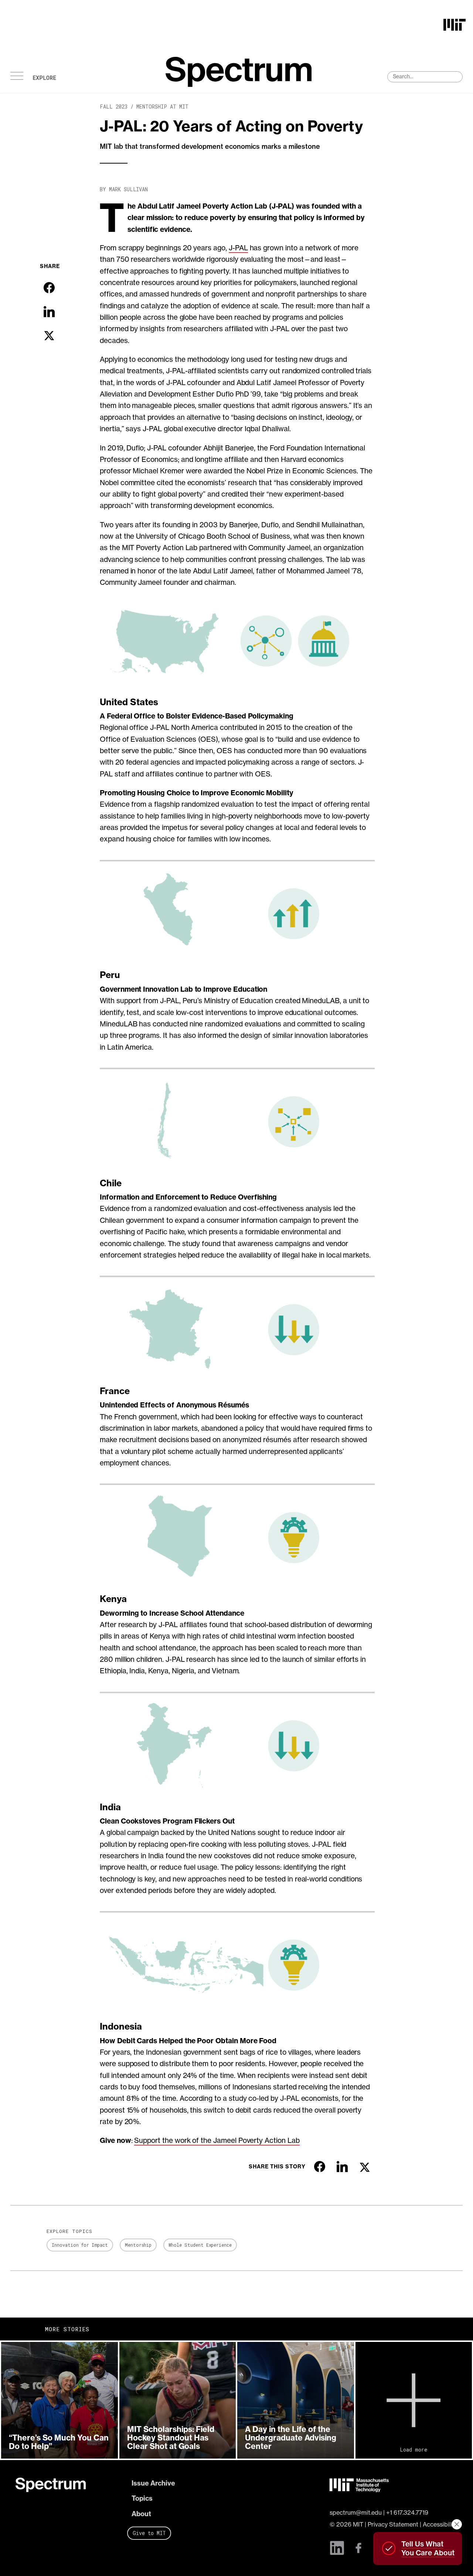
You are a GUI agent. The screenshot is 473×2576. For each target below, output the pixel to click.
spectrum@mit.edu (356, 2512)
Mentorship (138, 2245)
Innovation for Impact (80, 2245)
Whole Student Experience (200, 2245)
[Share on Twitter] (49, 336)
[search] (425, 77)
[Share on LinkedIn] (49, 312)
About (141, 2514)
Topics (142, 2498)
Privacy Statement (393, 2524)
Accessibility (440, 2524)
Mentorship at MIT (162, 107)
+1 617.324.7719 (407, 2512)
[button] (59, 2400)
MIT (358, 2524)
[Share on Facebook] (49, 288)
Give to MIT (149, 2533)
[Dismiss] (457, 2524)
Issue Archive (153, 2483)
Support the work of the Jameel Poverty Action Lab (217, 2140)
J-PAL (238, 248)
